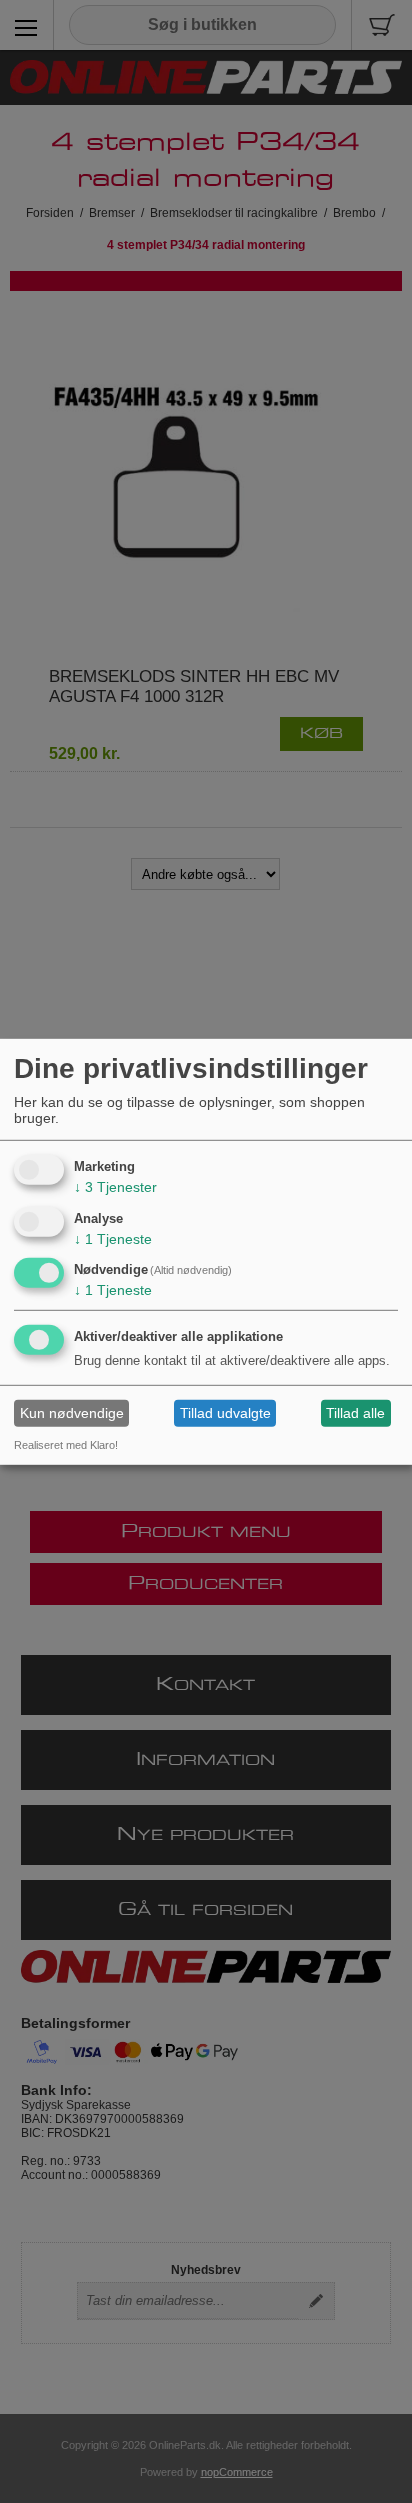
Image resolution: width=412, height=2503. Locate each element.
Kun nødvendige (72, 1413)
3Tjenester (115, 1187)
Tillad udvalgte (225, 1413)
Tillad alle (355, 1413)
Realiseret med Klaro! (66, 1445)
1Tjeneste (113, 1238)
